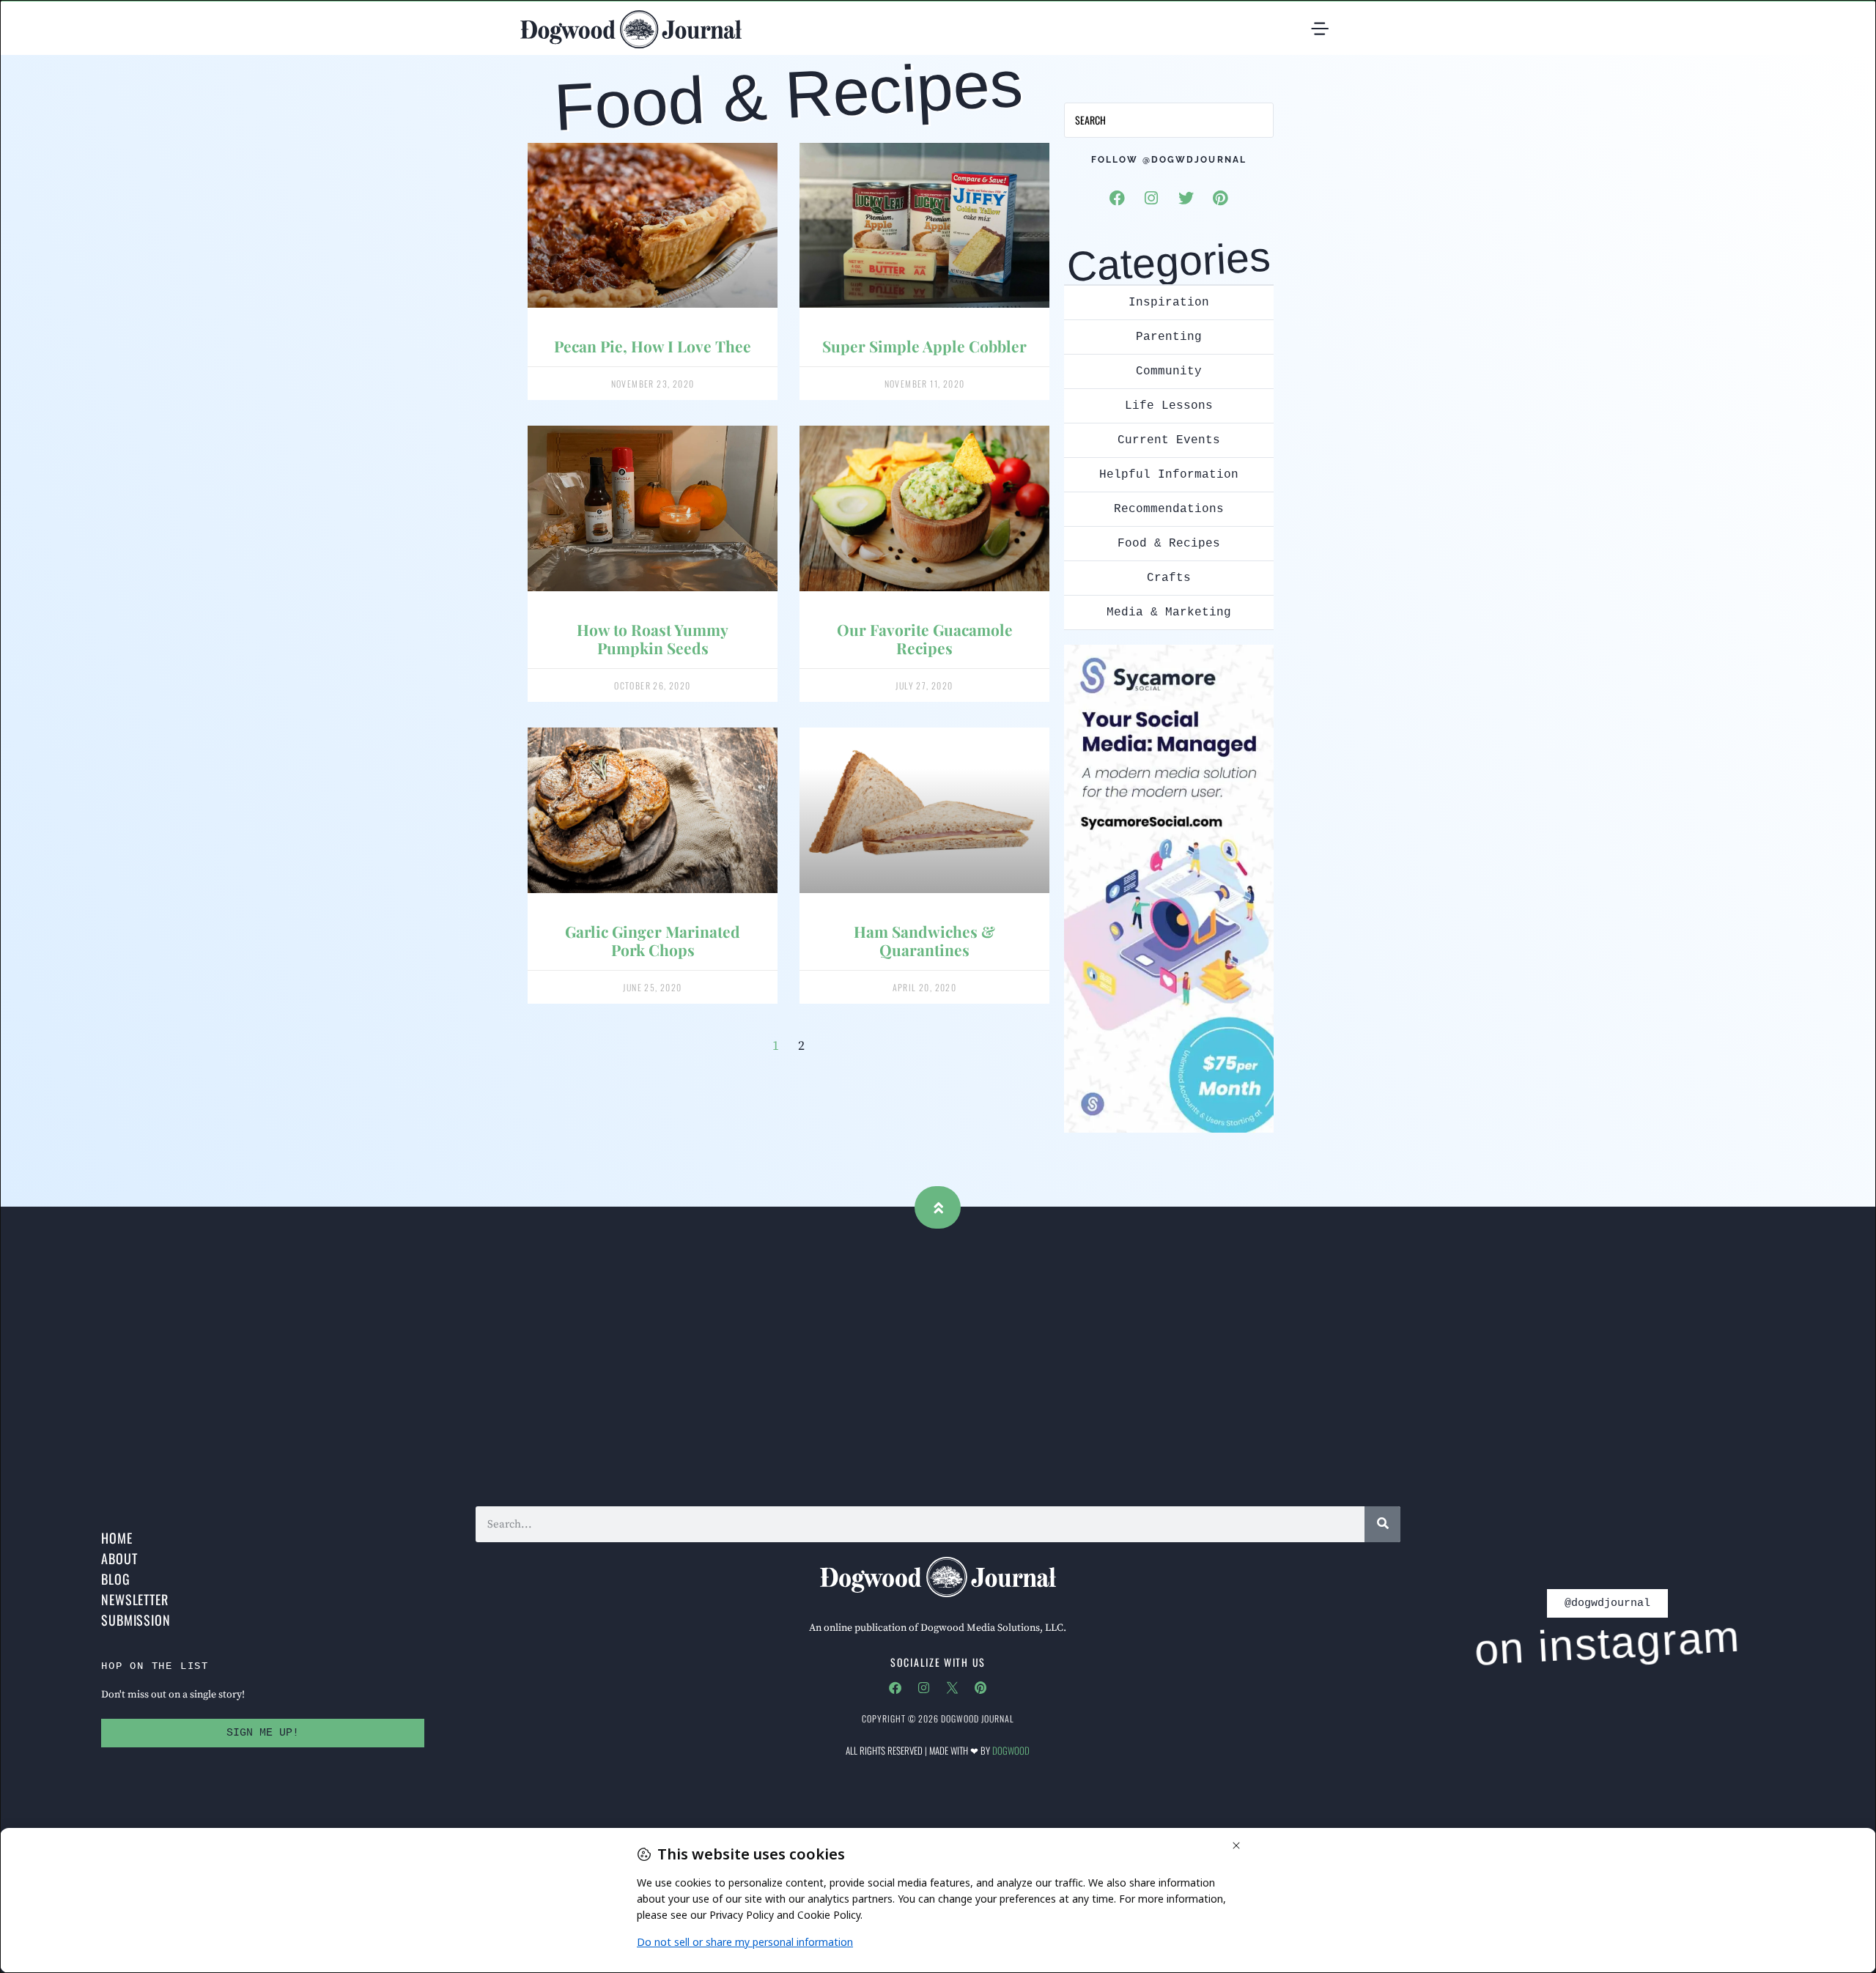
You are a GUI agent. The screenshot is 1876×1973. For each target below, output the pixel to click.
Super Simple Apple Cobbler (924, 346)
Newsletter (135, 1599)
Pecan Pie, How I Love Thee (653, 346)
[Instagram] (1151, 198)
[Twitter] (1186, 198)
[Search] (1382, 1524)
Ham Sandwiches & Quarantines (924, 940)
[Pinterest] (1220, 198)
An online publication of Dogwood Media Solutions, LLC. (938, 1628)
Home (117, 1538)
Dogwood (1011, 1750)
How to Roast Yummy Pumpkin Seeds (653, 638)
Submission (136, 1620)
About (119, 1558)
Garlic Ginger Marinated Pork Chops (653, 940)
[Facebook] (1117, 198)
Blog (116, 1579)
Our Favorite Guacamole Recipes (925, 638)
